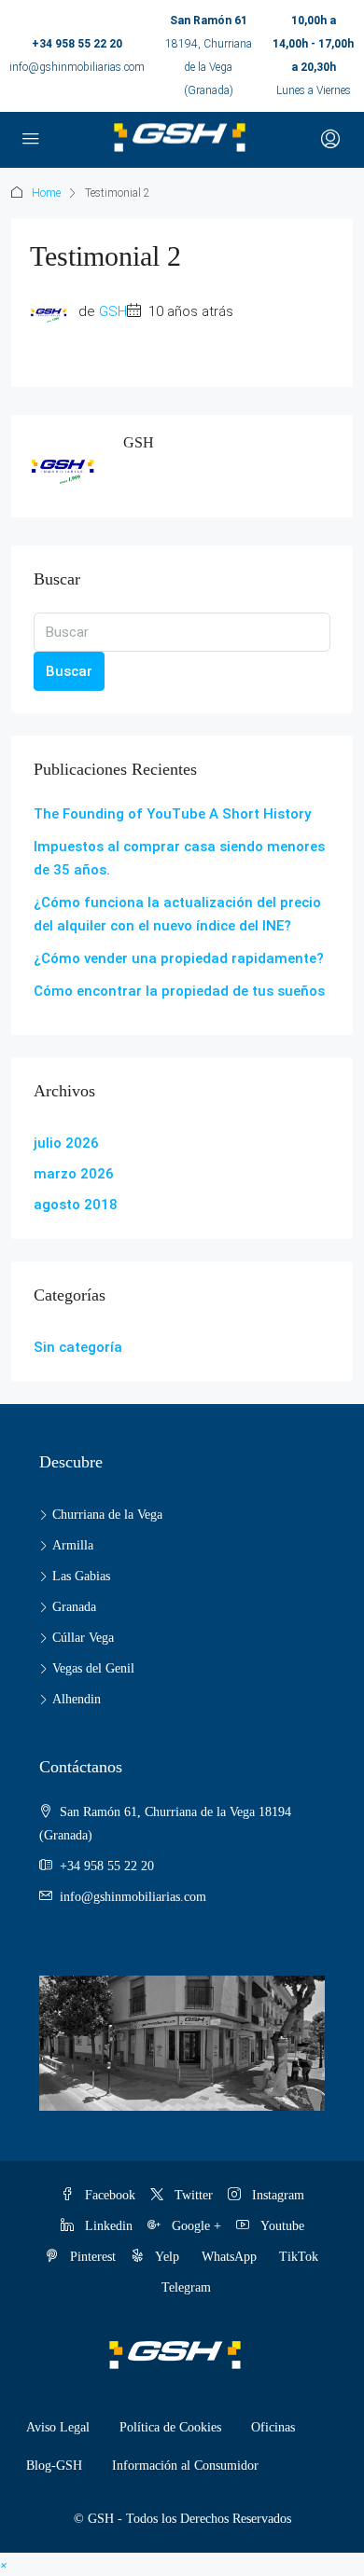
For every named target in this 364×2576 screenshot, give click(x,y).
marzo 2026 (74, 1174)
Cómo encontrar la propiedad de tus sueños (179, 991)
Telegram (186, 2287)
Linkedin (107, 2226)
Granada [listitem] (74, 1607)
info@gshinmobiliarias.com (77, 67)
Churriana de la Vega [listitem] (107, 1515)
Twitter (192, 2195)
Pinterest (91, 2257)
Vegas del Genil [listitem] (93, 1668)
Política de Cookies (170, 2427)
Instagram (276, 2195)
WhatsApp (229, 2257)
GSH (113, 311)
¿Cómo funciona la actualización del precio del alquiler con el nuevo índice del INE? (177, 914)
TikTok (299, 2257)
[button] (4, 2564)
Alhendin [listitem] (77, 1699)
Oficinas (273, 2427)
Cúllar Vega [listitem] (83, 1638)
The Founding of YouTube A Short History (172, 814)
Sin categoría (78, 1347)
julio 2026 (66, 1143)
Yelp (165, 2257)
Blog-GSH (54, 2466)
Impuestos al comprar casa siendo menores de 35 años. (179, 858)
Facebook (108, 2195)
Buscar (69, 671)
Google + (195, 2226)
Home (46, 193)
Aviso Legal (58, 2427)
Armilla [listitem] (73, 1545)
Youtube (280, 2226)
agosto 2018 (76, 1205)
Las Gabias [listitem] (81, 1576)
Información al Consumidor (185, 2466)
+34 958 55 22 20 (77, 44)
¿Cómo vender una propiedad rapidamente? (179, 958)
